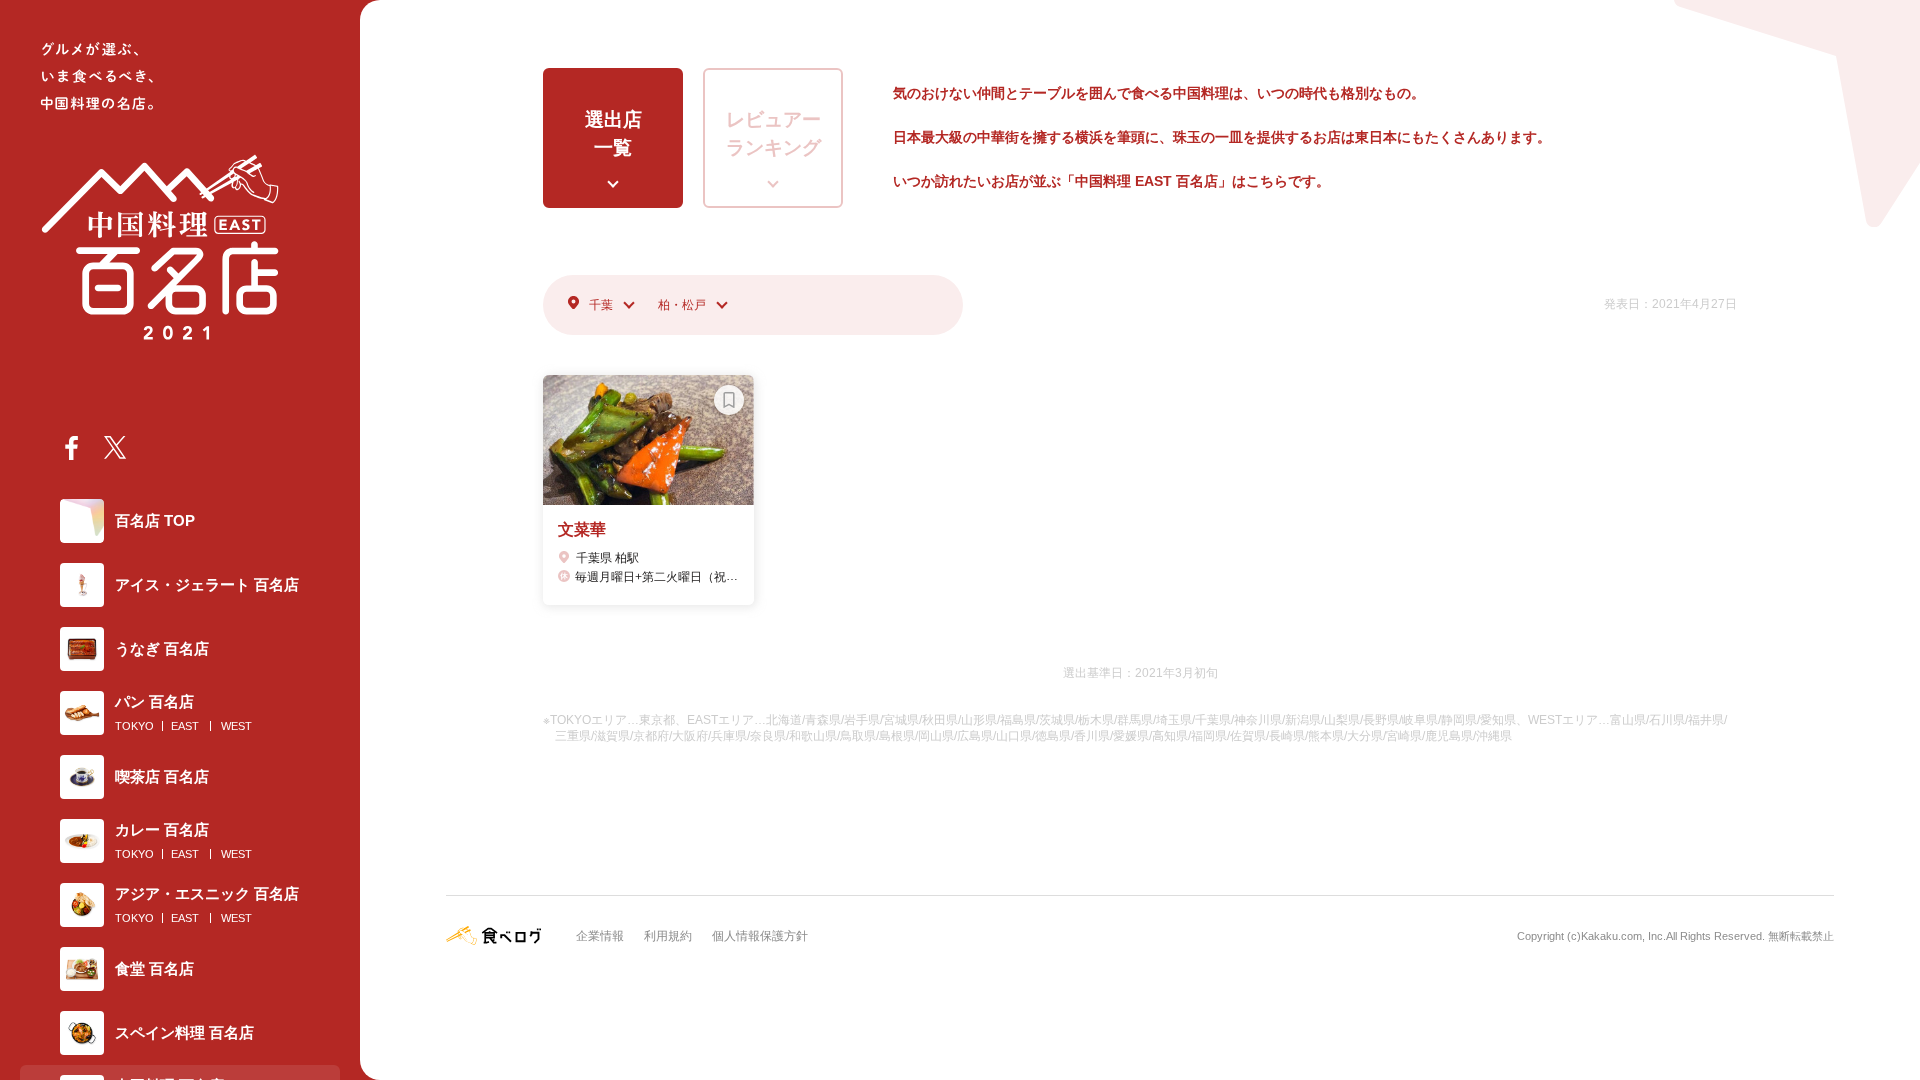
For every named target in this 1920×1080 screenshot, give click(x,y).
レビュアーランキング (773, 134)
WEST (236, 726)
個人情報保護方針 (760, 936)
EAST (185, 726)
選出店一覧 (613, 134)
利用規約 (668, 936)
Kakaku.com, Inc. (1623, 936)
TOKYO (134, 726)
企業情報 (600, 936)
